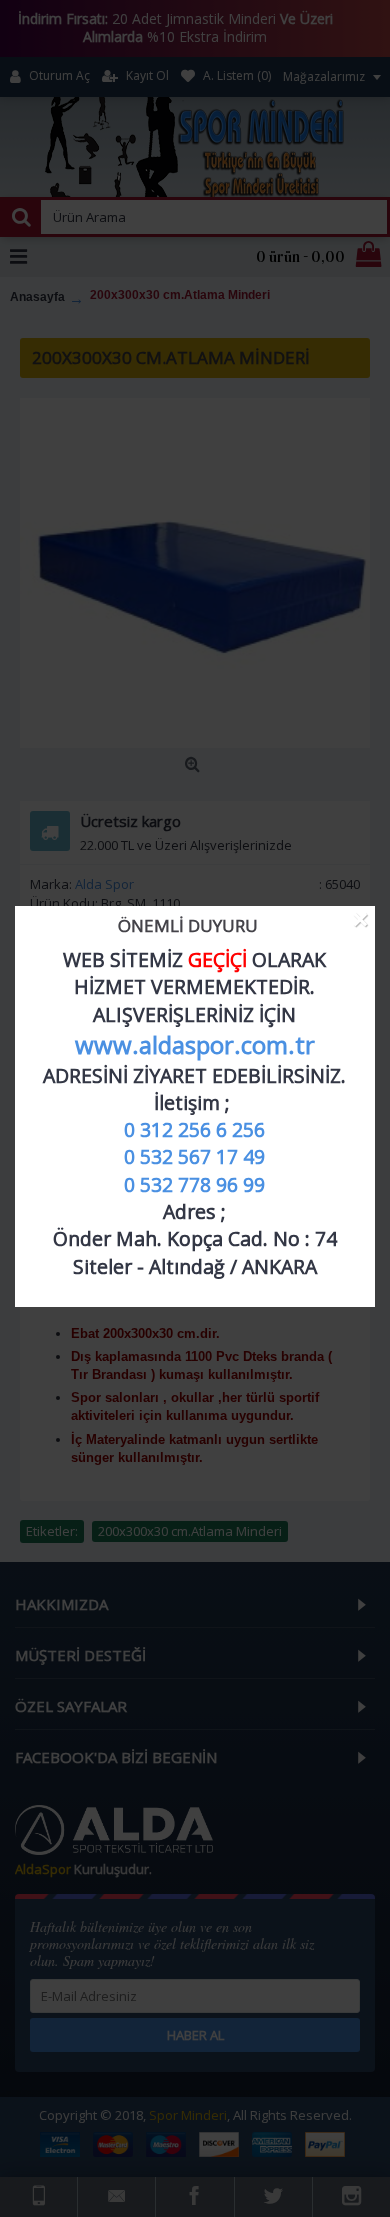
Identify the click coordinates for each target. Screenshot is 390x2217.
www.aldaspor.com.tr (195, 1044)
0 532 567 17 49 (194, 1156)
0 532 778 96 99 (194, 1184)
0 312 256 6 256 (194, 1129)
